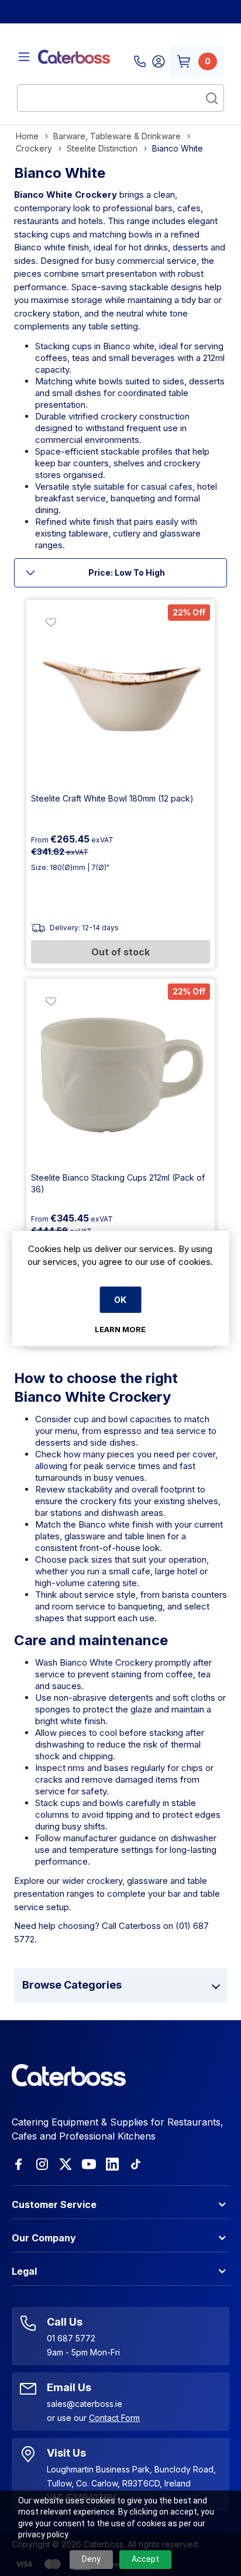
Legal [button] (24, 2271)
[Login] (159, 61)
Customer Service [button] (54, 2204)
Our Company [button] (44, 2238)
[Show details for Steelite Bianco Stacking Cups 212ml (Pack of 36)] (120, 1073)
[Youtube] (89, 2164)
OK (120, 1300)
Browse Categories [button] (72, 1985)
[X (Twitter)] (66, 2164)
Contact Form (114, 2418)
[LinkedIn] (112, 2164)
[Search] (212, 98)
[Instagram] (42, 2164)
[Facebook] (19, 2164)
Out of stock (120, 952)
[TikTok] (136, 2164)
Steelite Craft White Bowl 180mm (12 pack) (112, 798)
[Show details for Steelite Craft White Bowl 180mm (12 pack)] (120, 694)
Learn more (120, 1329)
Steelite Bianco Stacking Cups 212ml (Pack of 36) (118, 1183)
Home (27, 136)
